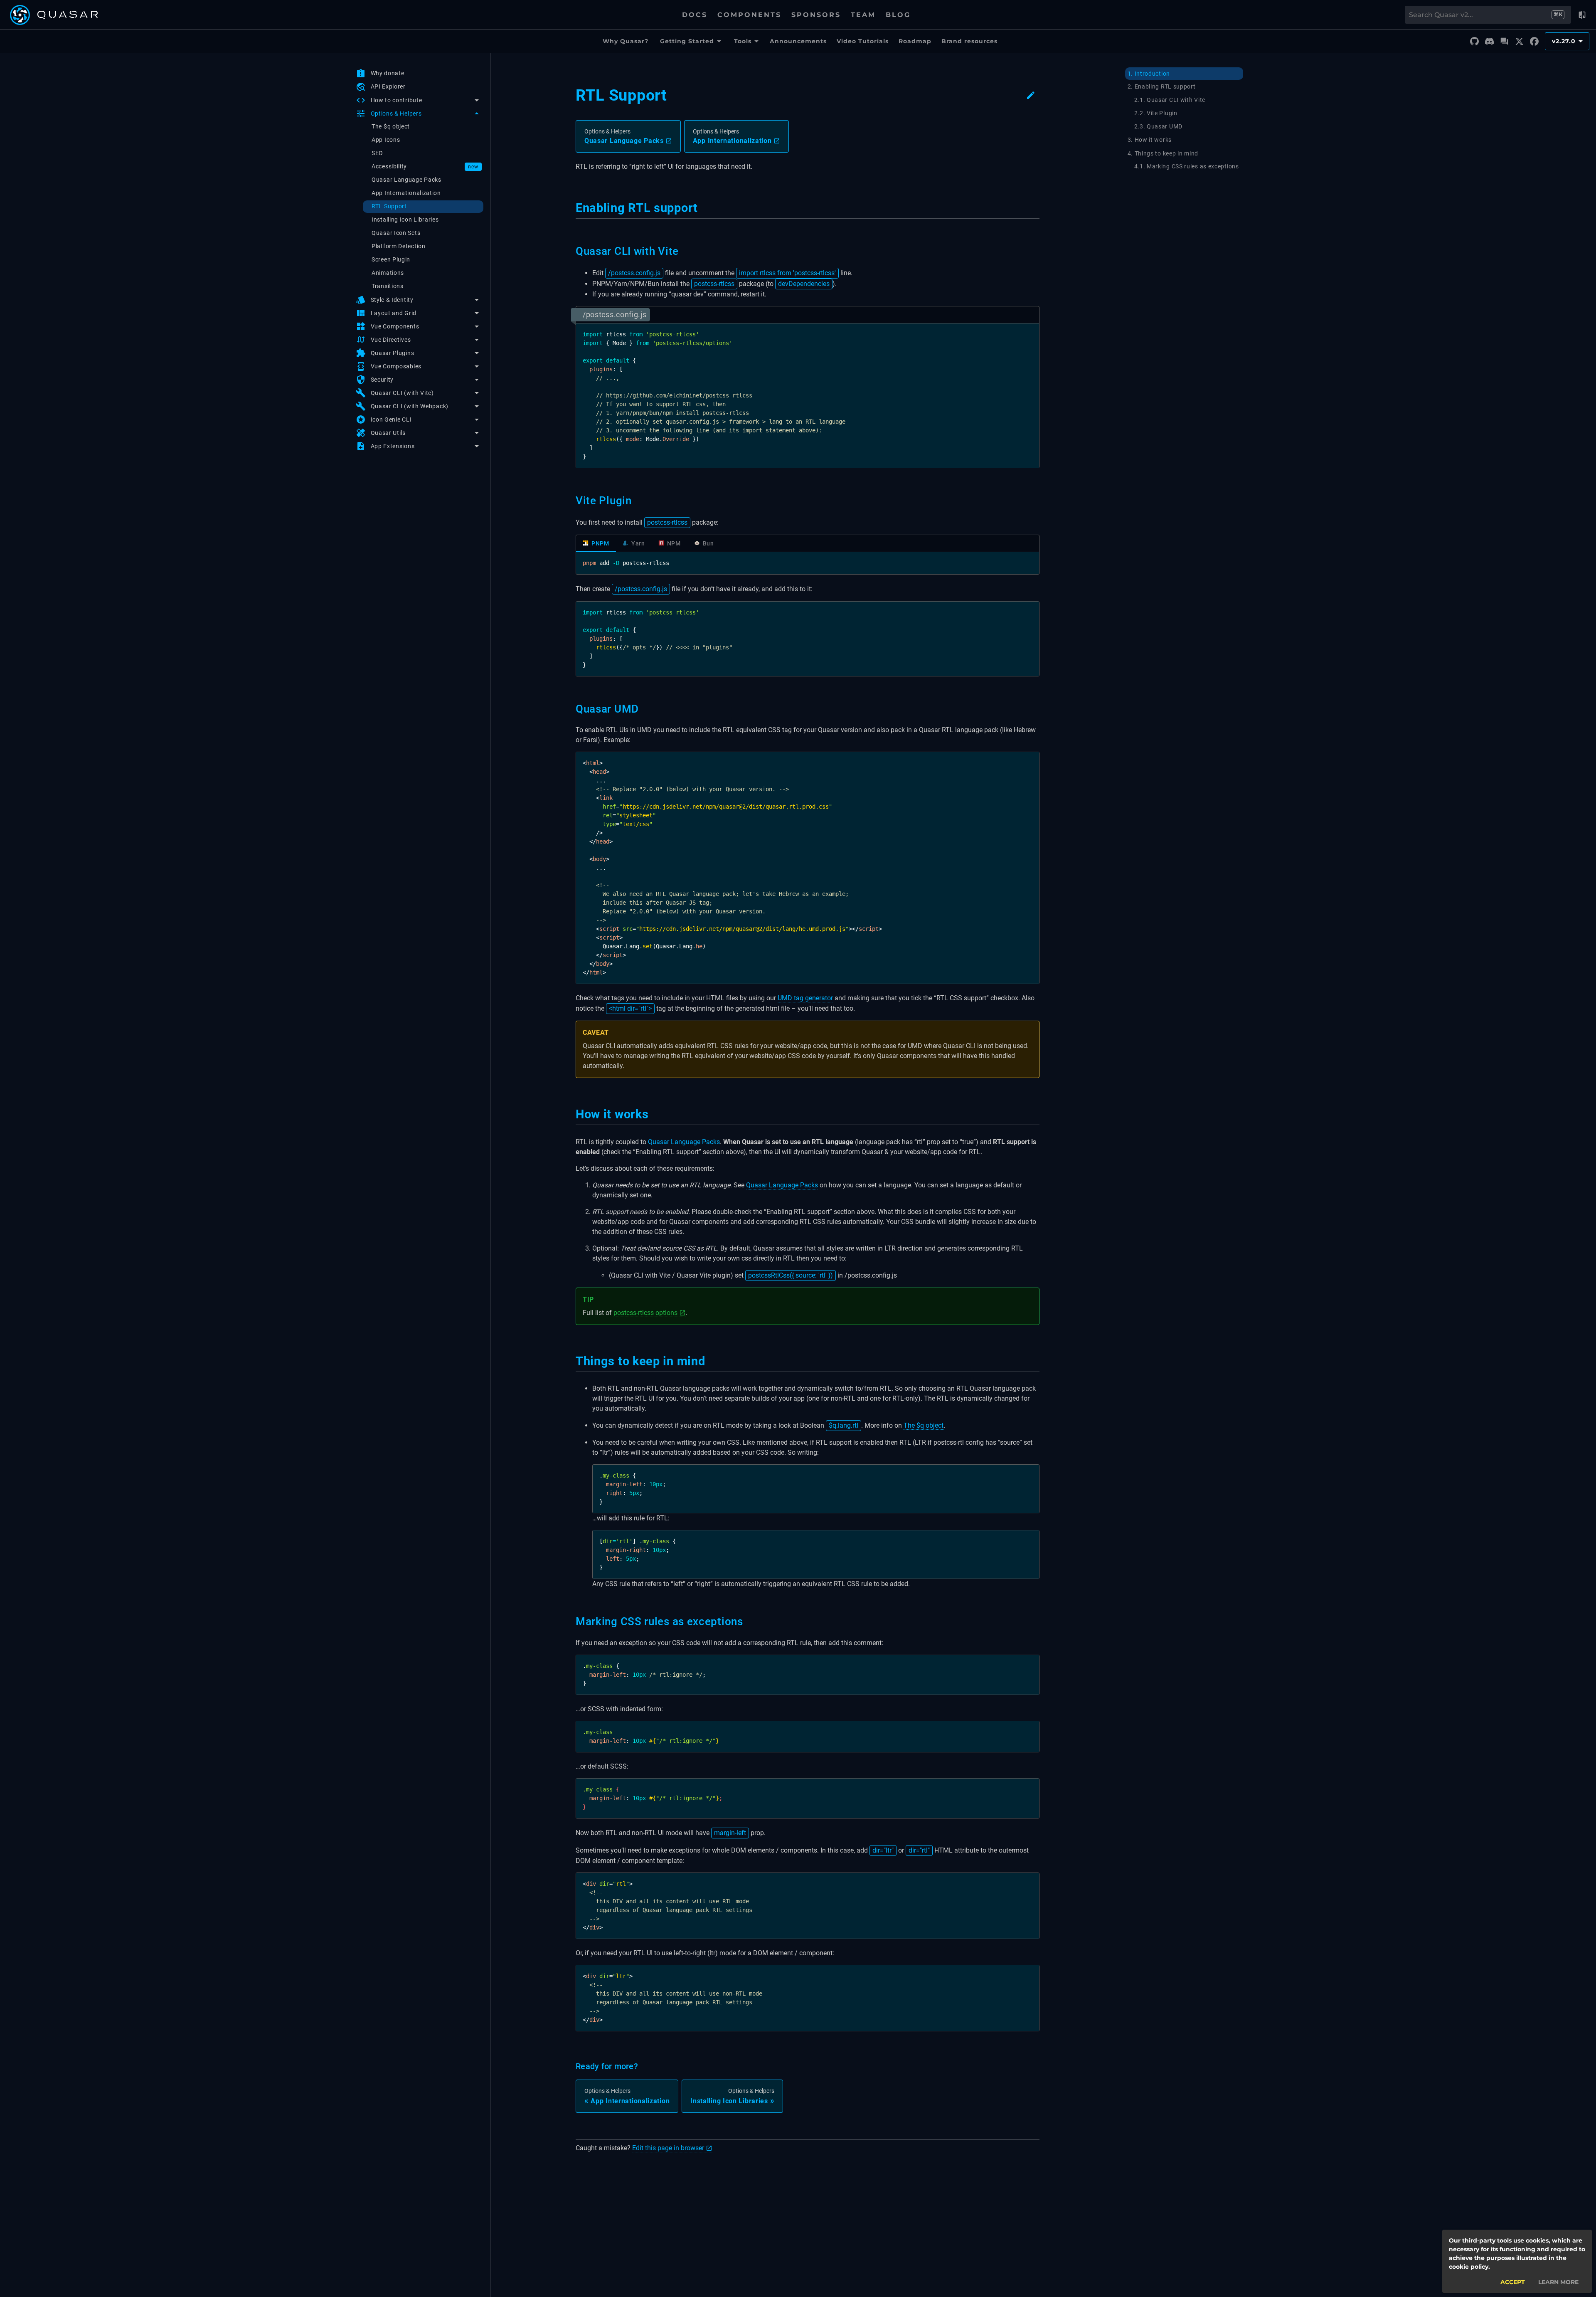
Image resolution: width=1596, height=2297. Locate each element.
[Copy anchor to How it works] (654, 1114)
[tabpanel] (808, 563)
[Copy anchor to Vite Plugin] (637, 501)
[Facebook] (1534, 42)
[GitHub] (1474, 42)
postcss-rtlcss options (645, 1313)
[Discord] (1489, 42)
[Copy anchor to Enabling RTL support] (703, 208)
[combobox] (1480, 15)
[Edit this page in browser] (1031, 95)
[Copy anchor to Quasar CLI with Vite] (683, 251)
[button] (418, 100)
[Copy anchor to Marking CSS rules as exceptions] (748, 1621)
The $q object (924, 1425)
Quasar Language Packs (684, 1142)
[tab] (596, 543)
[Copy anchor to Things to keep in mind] (710, 1361)
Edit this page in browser (668, 2148)
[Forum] (1504, 42)
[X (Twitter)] (1519, 42)
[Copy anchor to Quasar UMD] (644, 709)
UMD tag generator (805, 998)
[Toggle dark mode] (1582, 15)
